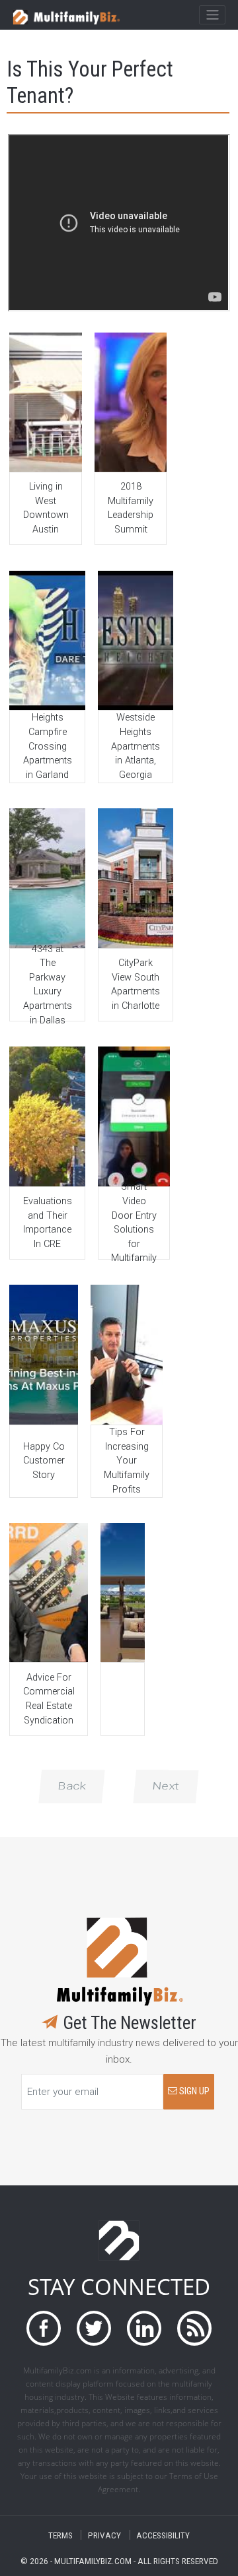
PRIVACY (104, 2535)
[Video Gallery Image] (45, 402)
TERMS (60, 2535)
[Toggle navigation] (212, 15)
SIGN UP (193, 2091)
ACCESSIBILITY (163, 2535)
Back (72, 1786)
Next (166, 1786)
